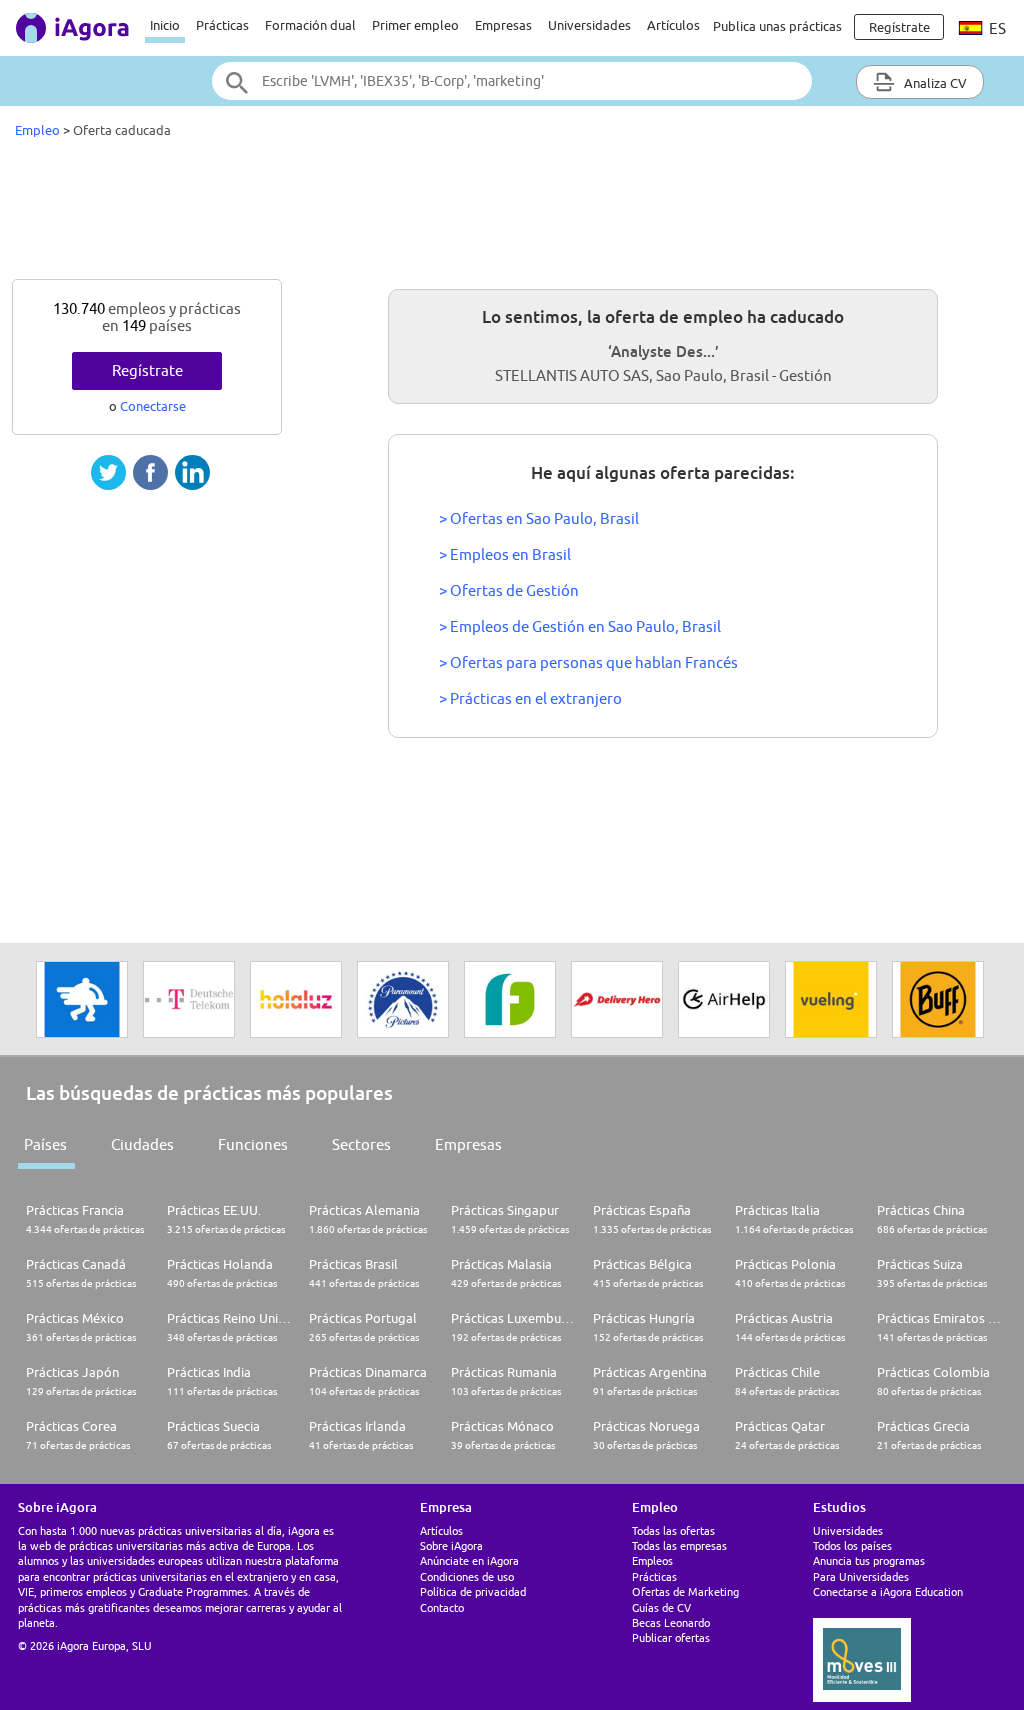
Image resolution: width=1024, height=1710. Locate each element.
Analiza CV (934, 83)
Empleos (652, 1560)
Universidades (589, 25)
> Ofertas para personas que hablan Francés (588, 662)
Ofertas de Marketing (685, 1591)
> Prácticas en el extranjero (530, 698)
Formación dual (310, 25)
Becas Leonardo (671, 1622)
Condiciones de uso (467, 1576)
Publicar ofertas (671, 1637)
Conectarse (153, 406)
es (996, 28)
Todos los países (852, 1545)
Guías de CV (661, 1607)
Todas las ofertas (673, 1530)
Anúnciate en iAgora (469, 1560)
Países (45, 1144)
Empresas (503, 25)
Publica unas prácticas (777, 26)
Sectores (361, 1144)
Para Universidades (861, 1576)
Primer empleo (415, 25)
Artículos (673, 25)
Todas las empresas (679, 1545)
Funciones (253, 1144)
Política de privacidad (473, 1591)
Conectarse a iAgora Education (888, 1591)
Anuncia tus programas (869, 1560)
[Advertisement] (512, 214)
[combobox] (512, 81)
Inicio (165, 25)
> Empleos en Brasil (505, 554)
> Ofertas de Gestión (509, 590)
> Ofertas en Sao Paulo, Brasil (539, 518)
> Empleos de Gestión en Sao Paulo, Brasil (580, 626)
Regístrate (147, 370)
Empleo (37, 130)
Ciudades (142, 1144)
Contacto (442, 1607)
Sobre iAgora (451, 1545)
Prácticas (222, 25)
